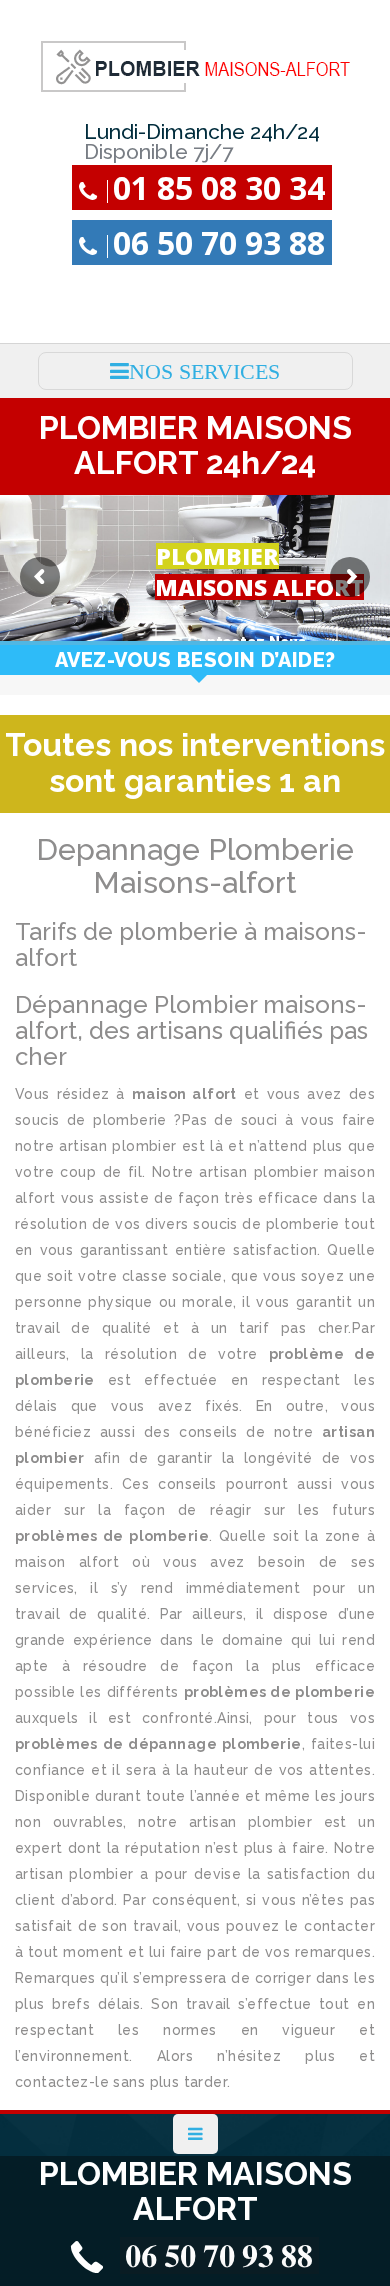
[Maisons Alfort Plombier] (195, 66)
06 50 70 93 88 (219, 242)
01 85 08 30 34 (219, 187)
